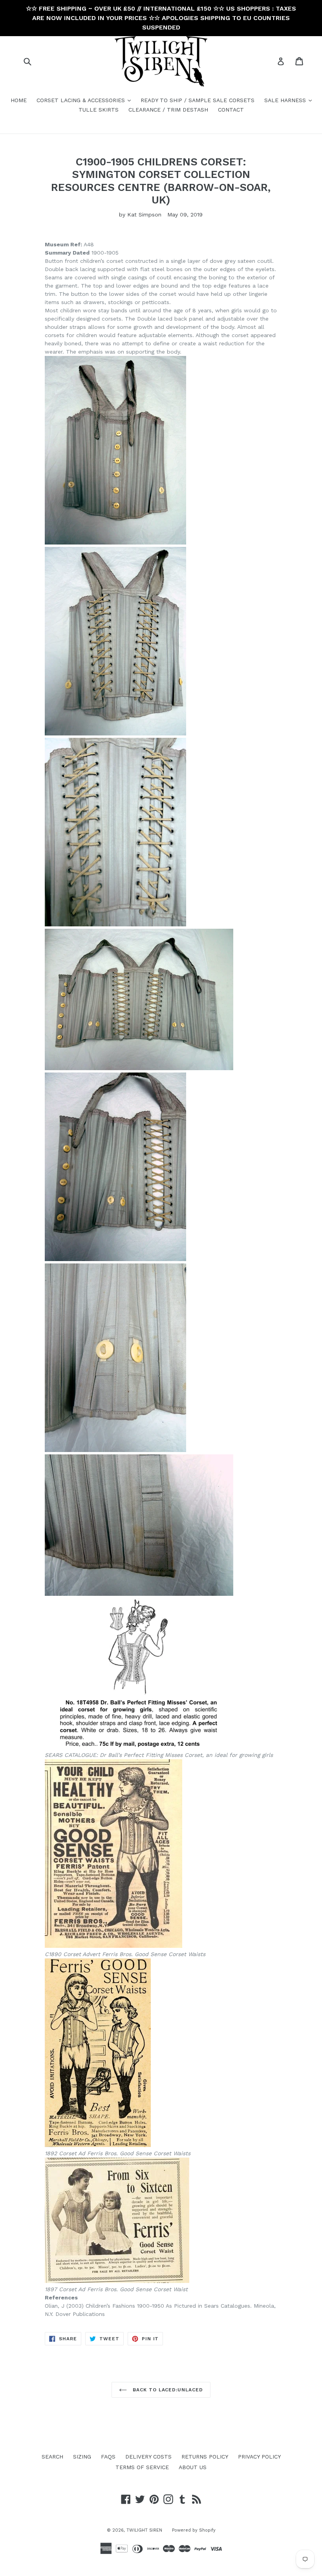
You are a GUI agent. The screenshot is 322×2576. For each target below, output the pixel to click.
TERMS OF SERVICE (142, 2467)
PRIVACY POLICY (259, 2457)
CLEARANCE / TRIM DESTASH (168, 110)
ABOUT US (193, 2467)
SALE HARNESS (290, 100)
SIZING (82, 2457)
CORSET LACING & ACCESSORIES (86, 100)
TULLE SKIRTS (99, 110)
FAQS (108, 2457)
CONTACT (231, 110)
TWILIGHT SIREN (144, 2530)
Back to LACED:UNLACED (167, 2390)
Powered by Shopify (194, 2530)
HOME (19, 100)
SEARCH (52, 2457)
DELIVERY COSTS (148, 2457)
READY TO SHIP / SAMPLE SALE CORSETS (198, 100)
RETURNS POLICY (205, 2457)
